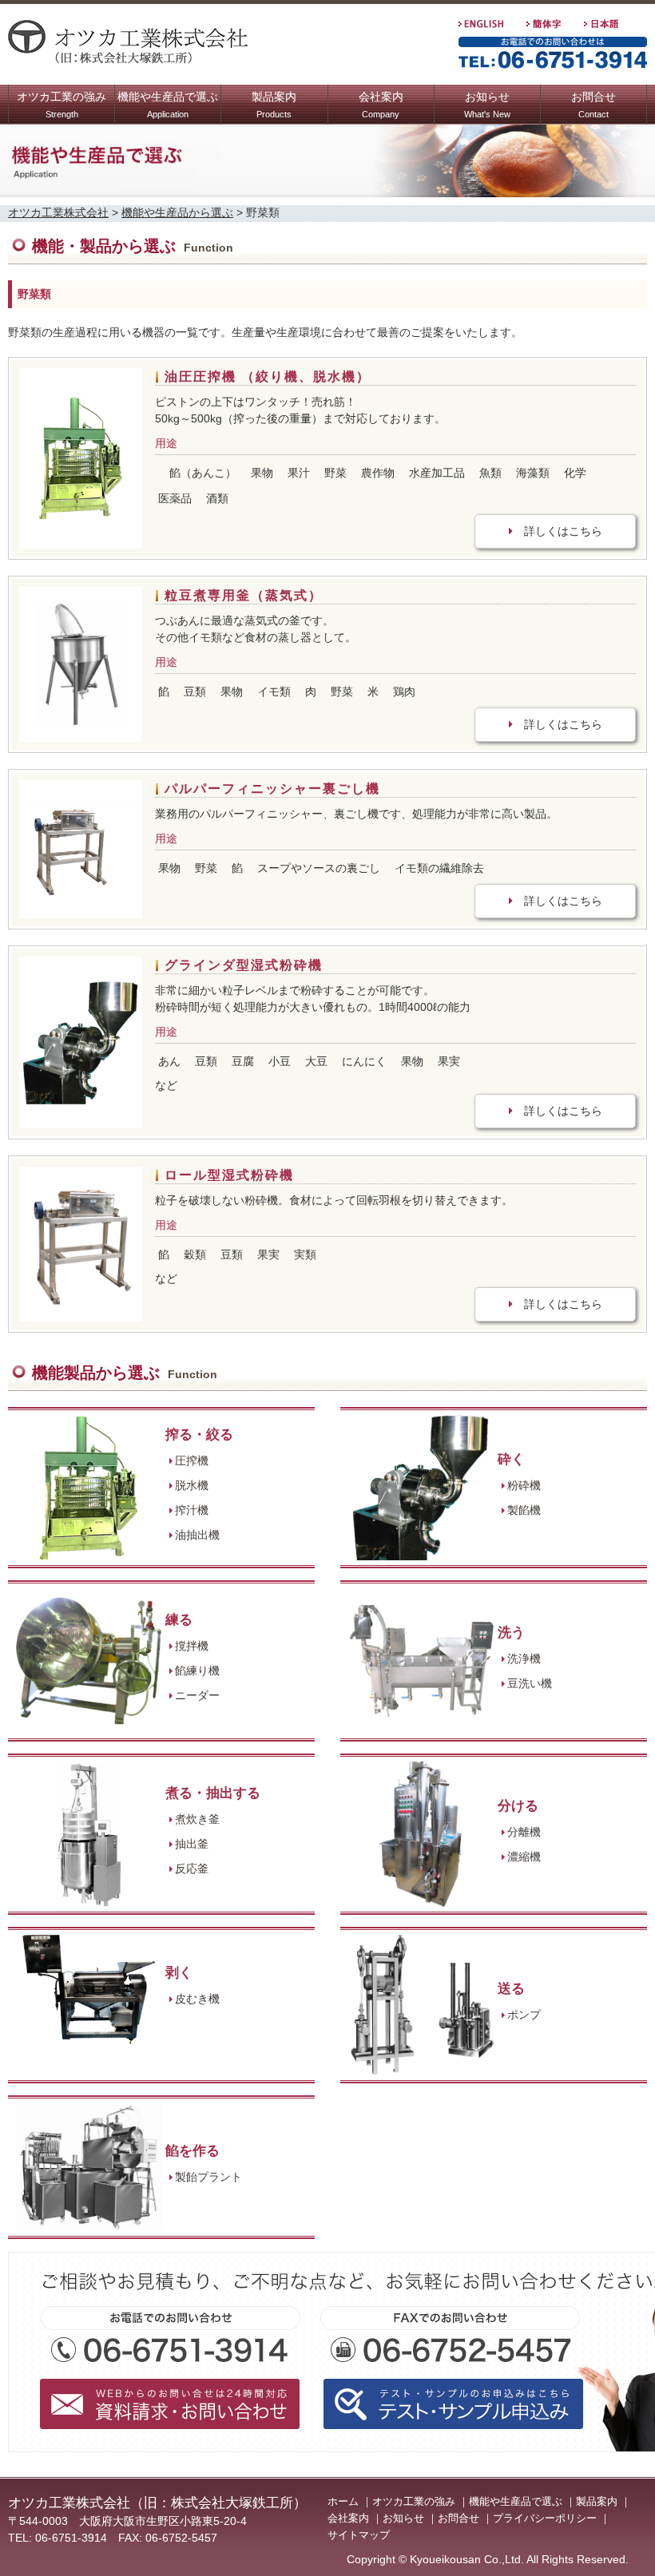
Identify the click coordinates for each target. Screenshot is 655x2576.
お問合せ (593, 105)
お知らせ (487, 105)
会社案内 (381, 105)
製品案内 (274, 105)
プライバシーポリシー (545, 2518)
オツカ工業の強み (62, 105)
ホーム (343, 2501)
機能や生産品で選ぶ (168, 105)
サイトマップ (359, 2535)
